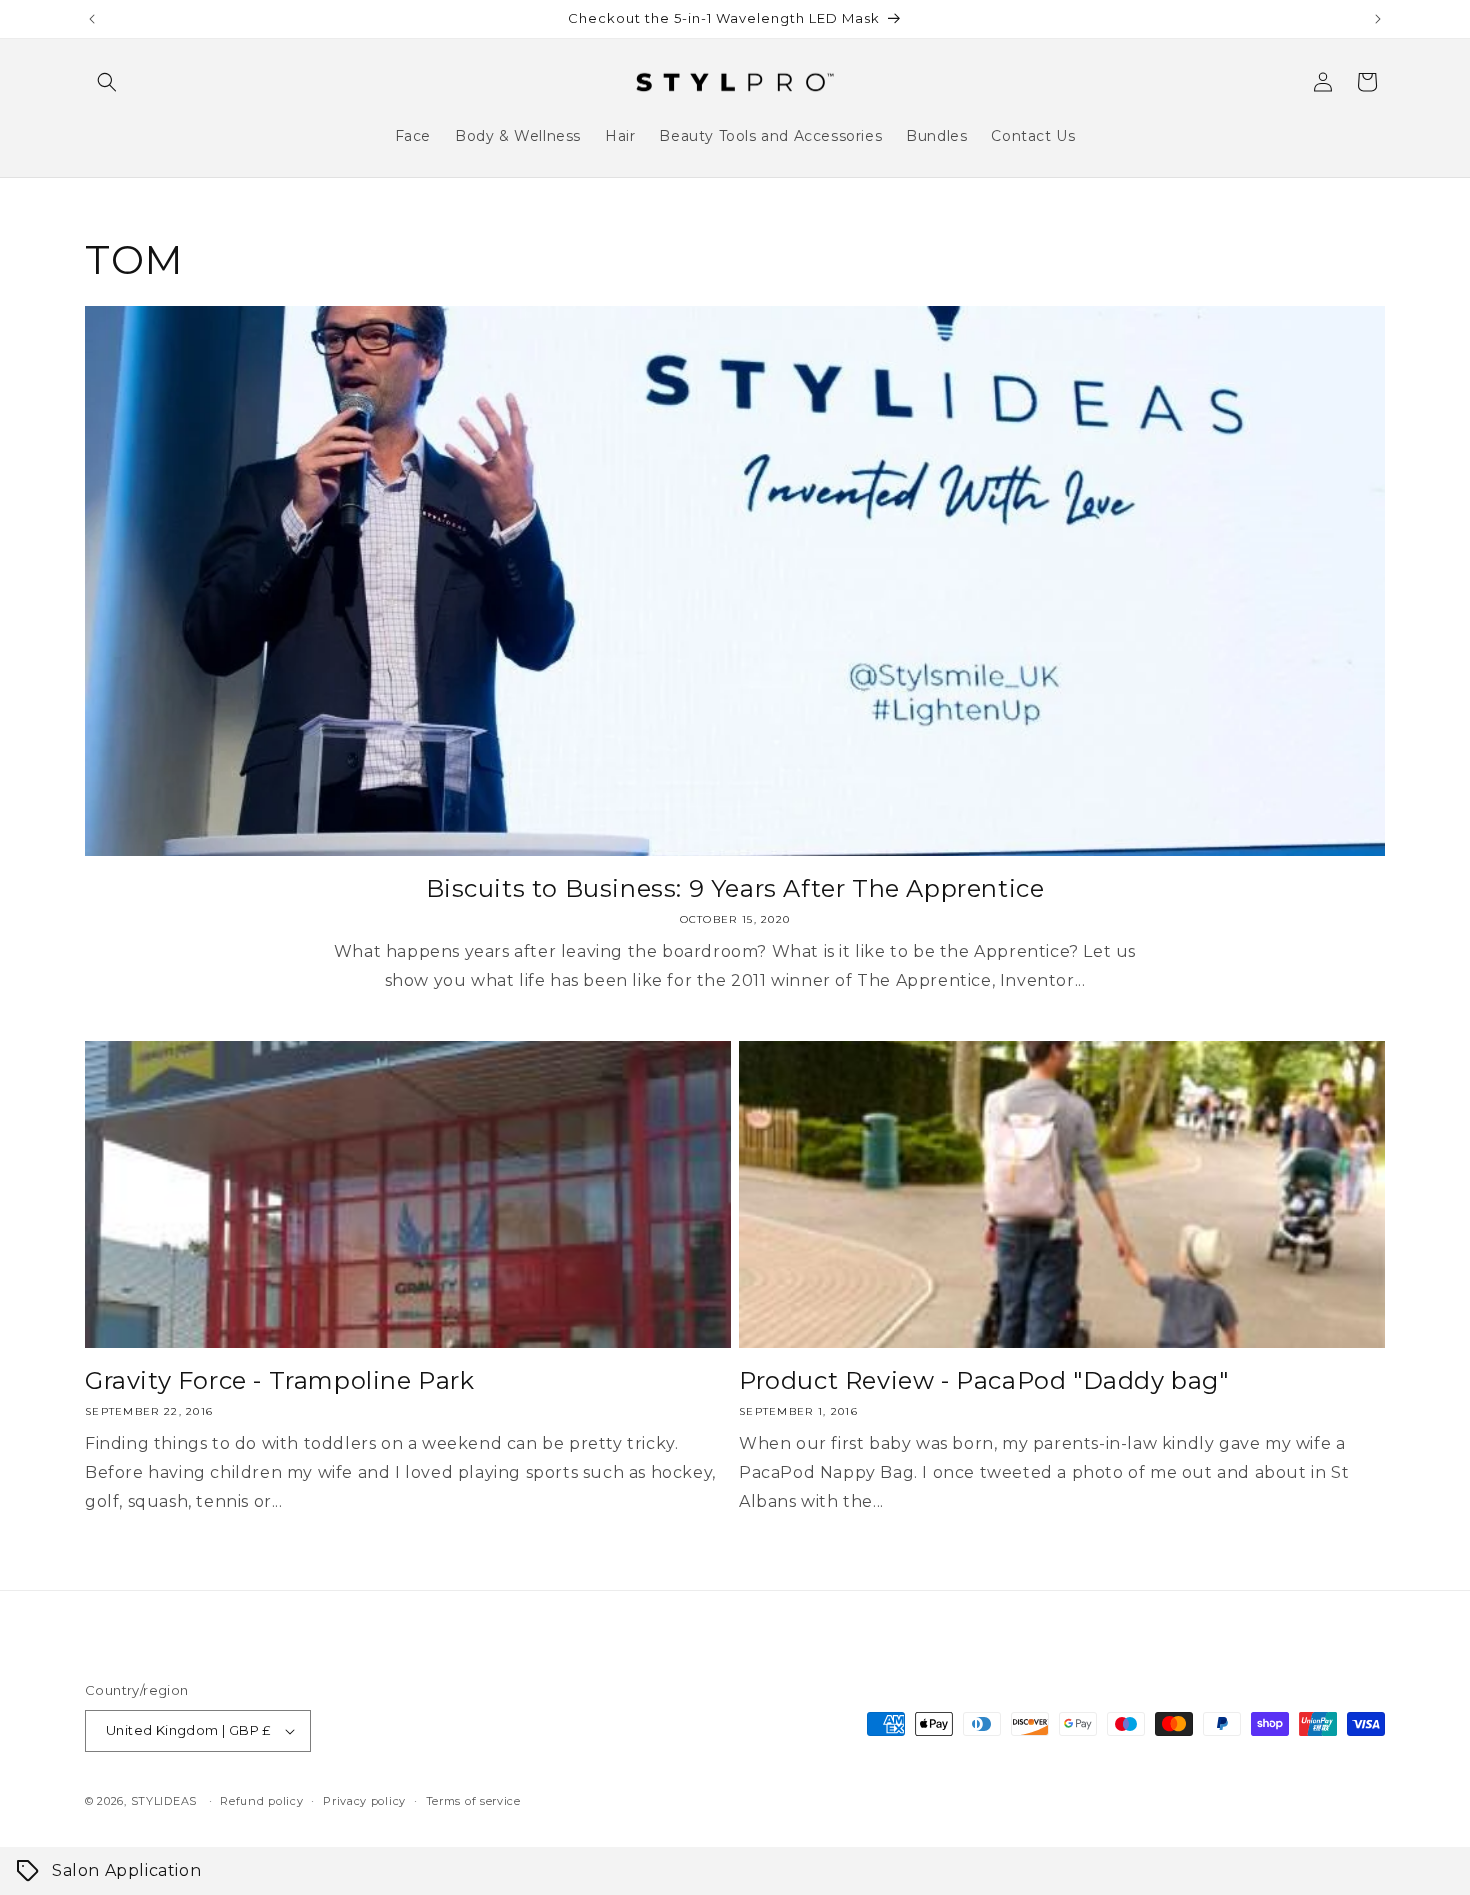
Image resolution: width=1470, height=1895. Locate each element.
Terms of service (473, 1801)
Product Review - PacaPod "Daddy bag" (984, 1380)
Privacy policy (364, 1801)
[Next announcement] (1378, 19)
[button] (107, 82)
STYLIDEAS (164, 1801)
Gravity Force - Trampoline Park (280, 1380)
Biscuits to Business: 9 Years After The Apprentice (735, 888)
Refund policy (261, 1801)
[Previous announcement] (92, 19)
